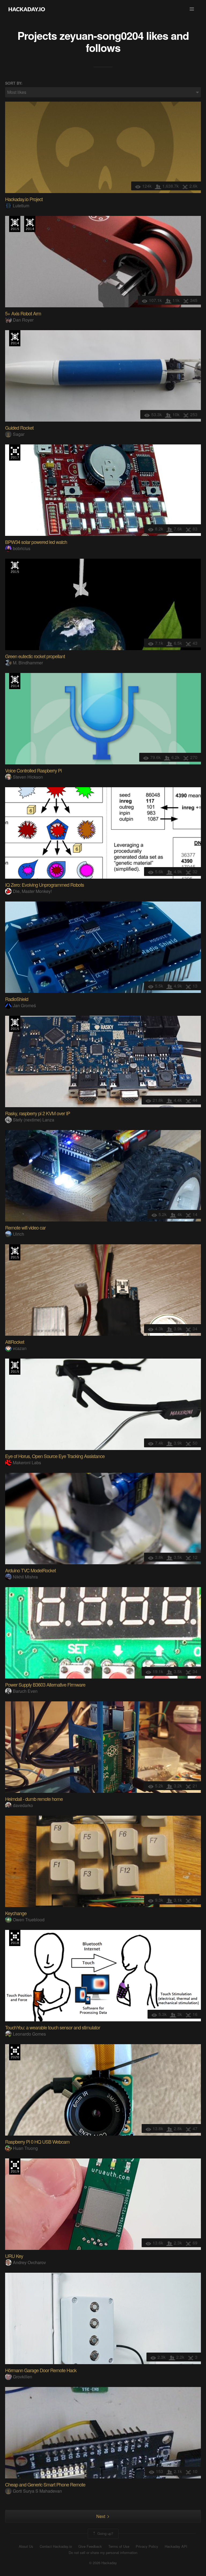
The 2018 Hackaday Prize (15, 1938)
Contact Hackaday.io (56, 2546)
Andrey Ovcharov (29, 2262)
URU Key (14, 2256)
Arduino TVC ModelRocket (30, 1570)
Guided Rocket (19, 427)
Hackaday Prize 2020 (15, 2052)
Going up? (105, 2533)
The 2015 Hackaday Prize (15, 224)
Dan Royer (23, 320)
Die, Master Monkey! (32, 891)
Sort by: (14, 83)
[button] (192, 9)
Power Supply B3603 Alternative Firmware (45, 1684)
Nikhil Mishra (25, 1577)
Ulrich (19, 1234)
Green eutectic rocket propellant (35, 656)
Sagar (19, 434)
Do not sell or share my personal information (103, 2553)
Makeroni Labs (27, 1462)
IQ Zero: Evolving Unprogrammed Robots (45, 885)
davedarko (23, 1805)
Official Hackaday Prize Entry (30, 224)
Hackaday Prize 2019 (15, 2167)
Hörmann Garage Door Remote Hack (41, 2370)
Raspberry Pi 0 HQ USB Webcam (37, 2142)
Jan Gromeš (24, 1005)
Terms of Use (119, 2546)
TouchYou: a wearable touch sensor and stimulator (53, 2027)
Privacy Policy (147, 2546)
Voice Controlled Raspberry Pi (33, 770)
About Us (26, 2546)
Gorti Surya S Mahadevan (37, 2491)
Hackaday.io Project (24, 199)
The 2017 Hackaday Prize (15, 453)
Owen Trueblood (29, 1920)
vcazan (20, 1348)
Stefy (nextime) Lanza (34, 1120)
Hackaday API (176, 2546)
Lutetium (21, 206)
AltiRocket (15, 1342)
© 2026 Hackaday (103, 2563)
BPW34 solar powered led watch (36, 542)
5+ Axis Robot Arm (23, 313)
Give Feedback (90, 2546)
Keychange (16, 1913)
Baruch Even (25, 1691)
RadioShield (17, 999)
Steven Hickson (28, 777)
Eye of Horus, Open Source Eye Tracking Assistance (55, 1456)
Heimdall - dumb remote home (34, 1799)
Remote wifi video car (25, 1227)
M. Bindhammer (28, 663)
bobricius (22, 548)
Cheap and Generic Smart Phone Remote (45, 2484)
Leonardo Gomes (29, 2034)
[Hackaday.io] (27, 9)
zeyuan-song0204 (102, 35)
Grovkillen (23, 2377)
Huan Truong (25, 2148)
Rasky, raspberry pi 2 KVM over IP (38, 1113)
